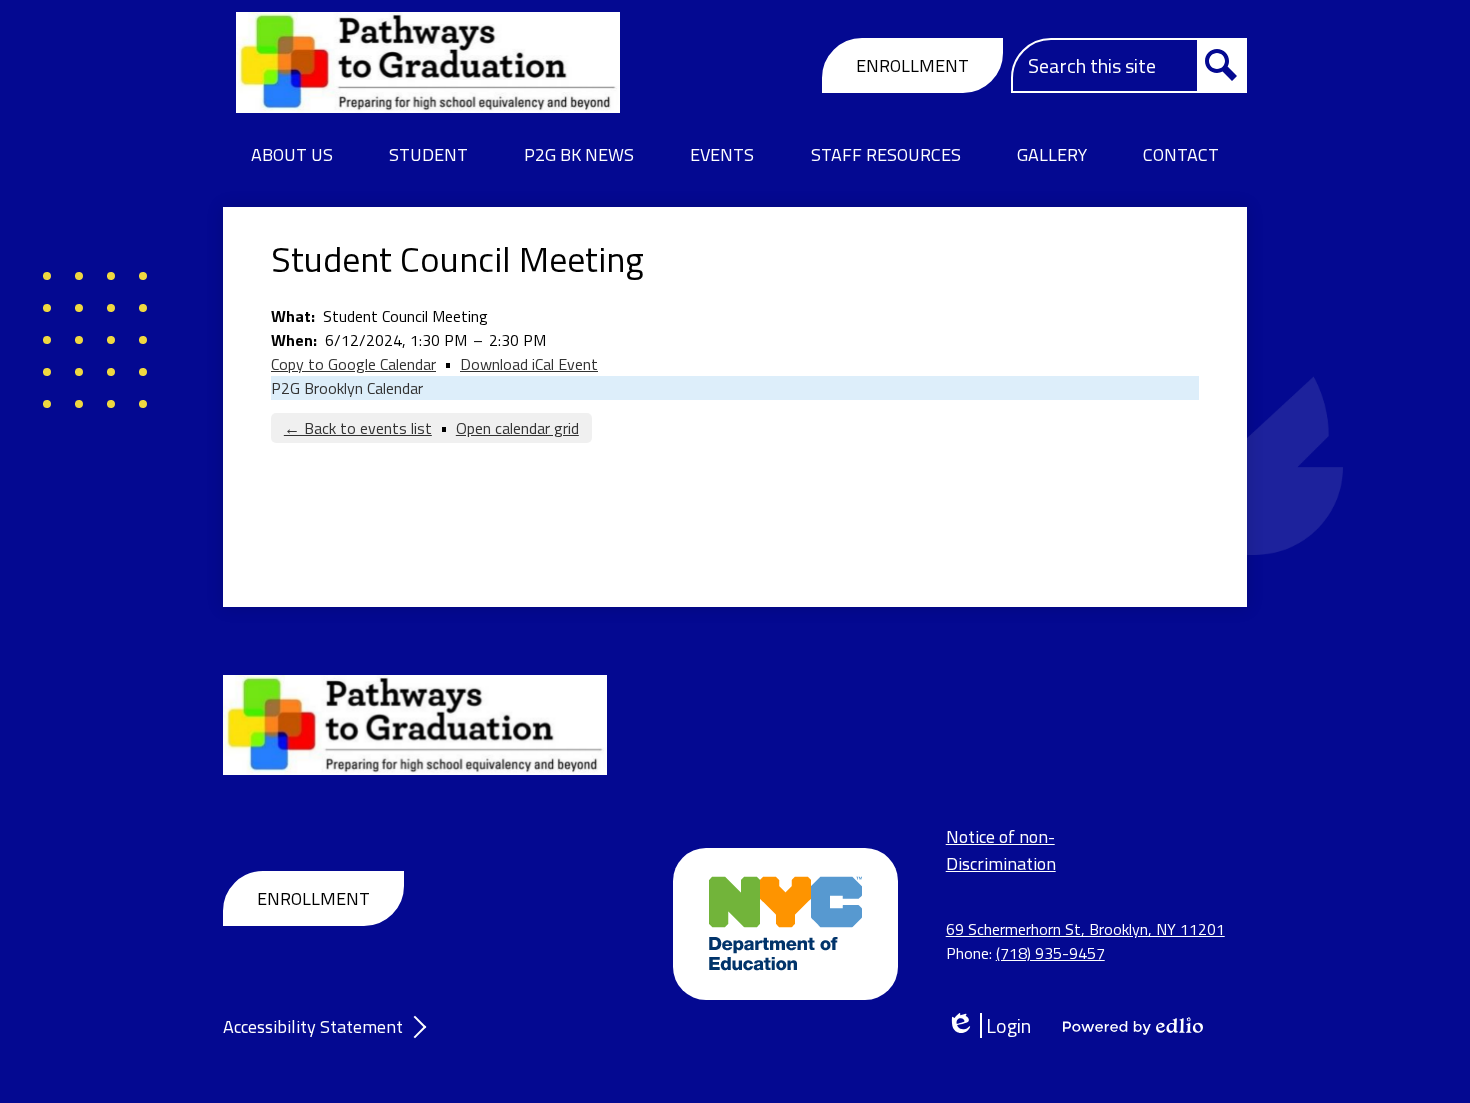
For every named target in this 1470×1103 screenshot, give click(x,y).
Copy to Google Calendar (353, 364)
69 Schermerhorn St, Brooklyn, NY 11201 (1085, 929)
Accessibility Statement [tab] (313, 1026)
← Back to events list (358, 428)
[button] (292, 155)
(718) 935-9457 (1050, 953)
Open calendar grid (517, 428)
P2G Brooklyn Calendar (347, 388)
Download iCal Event (529, 364)
